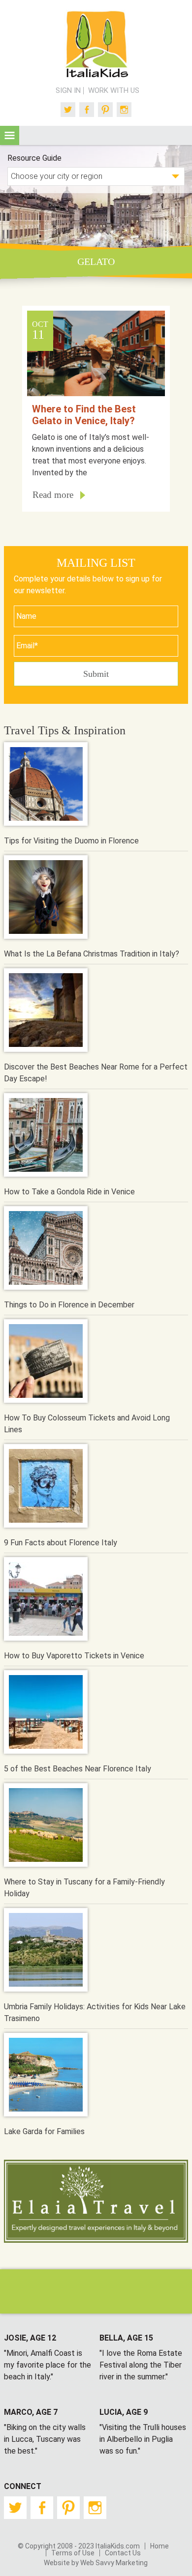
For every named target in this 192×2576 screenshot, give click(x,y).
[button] (10, 135)
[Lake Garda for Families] (46, 2076)
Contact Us (123, 2553)
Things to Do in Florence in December (69, 1305)
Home (160, 2546)
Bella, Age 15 (126, 2338)
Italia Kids (96, 45)
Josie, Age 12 (30, 2338)
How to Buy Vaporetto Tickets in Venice (74, 1656)
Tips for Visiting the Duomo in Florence (71, 841)
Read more (53, 495)
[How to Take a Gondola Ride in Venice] (46, 1137)
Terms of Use (73, 2553)
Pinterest (105, 110)
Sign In (68, 91)
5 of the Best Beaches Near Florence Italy (78, 1769)
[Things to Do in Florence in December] (46, 1250)
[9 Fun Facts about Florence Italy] (46, 1488)
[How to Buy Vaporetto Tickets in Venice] (46, 1601)
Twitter (68, 110)
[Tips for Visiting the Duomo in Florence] (46, 786)
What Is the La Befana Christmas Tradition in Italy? (92, 954)
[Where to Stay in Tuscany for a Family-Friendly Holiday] (46, 1827)
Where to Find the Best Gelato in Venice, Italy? (84, 415)
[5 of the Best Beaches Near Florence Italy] (46, 1714)
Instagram (124, 110)
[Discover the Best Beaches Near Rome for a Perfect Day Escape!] (46, 1012)
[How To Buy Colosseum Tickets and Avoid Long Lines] (46, 1363)
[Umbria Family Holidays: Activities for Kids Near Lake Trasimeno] (46, 1952)
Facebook (87, 110)
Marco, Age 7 (31, 2412)
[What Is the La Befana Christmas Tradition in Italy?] (46, 899)
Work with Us (114, 91)
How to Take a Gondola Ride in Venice (69, 1192)
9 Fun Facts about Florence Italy (61, 1543)
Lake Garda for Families (44, 2131)
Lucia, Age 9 (124, 2412)
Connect (23, 2486)
